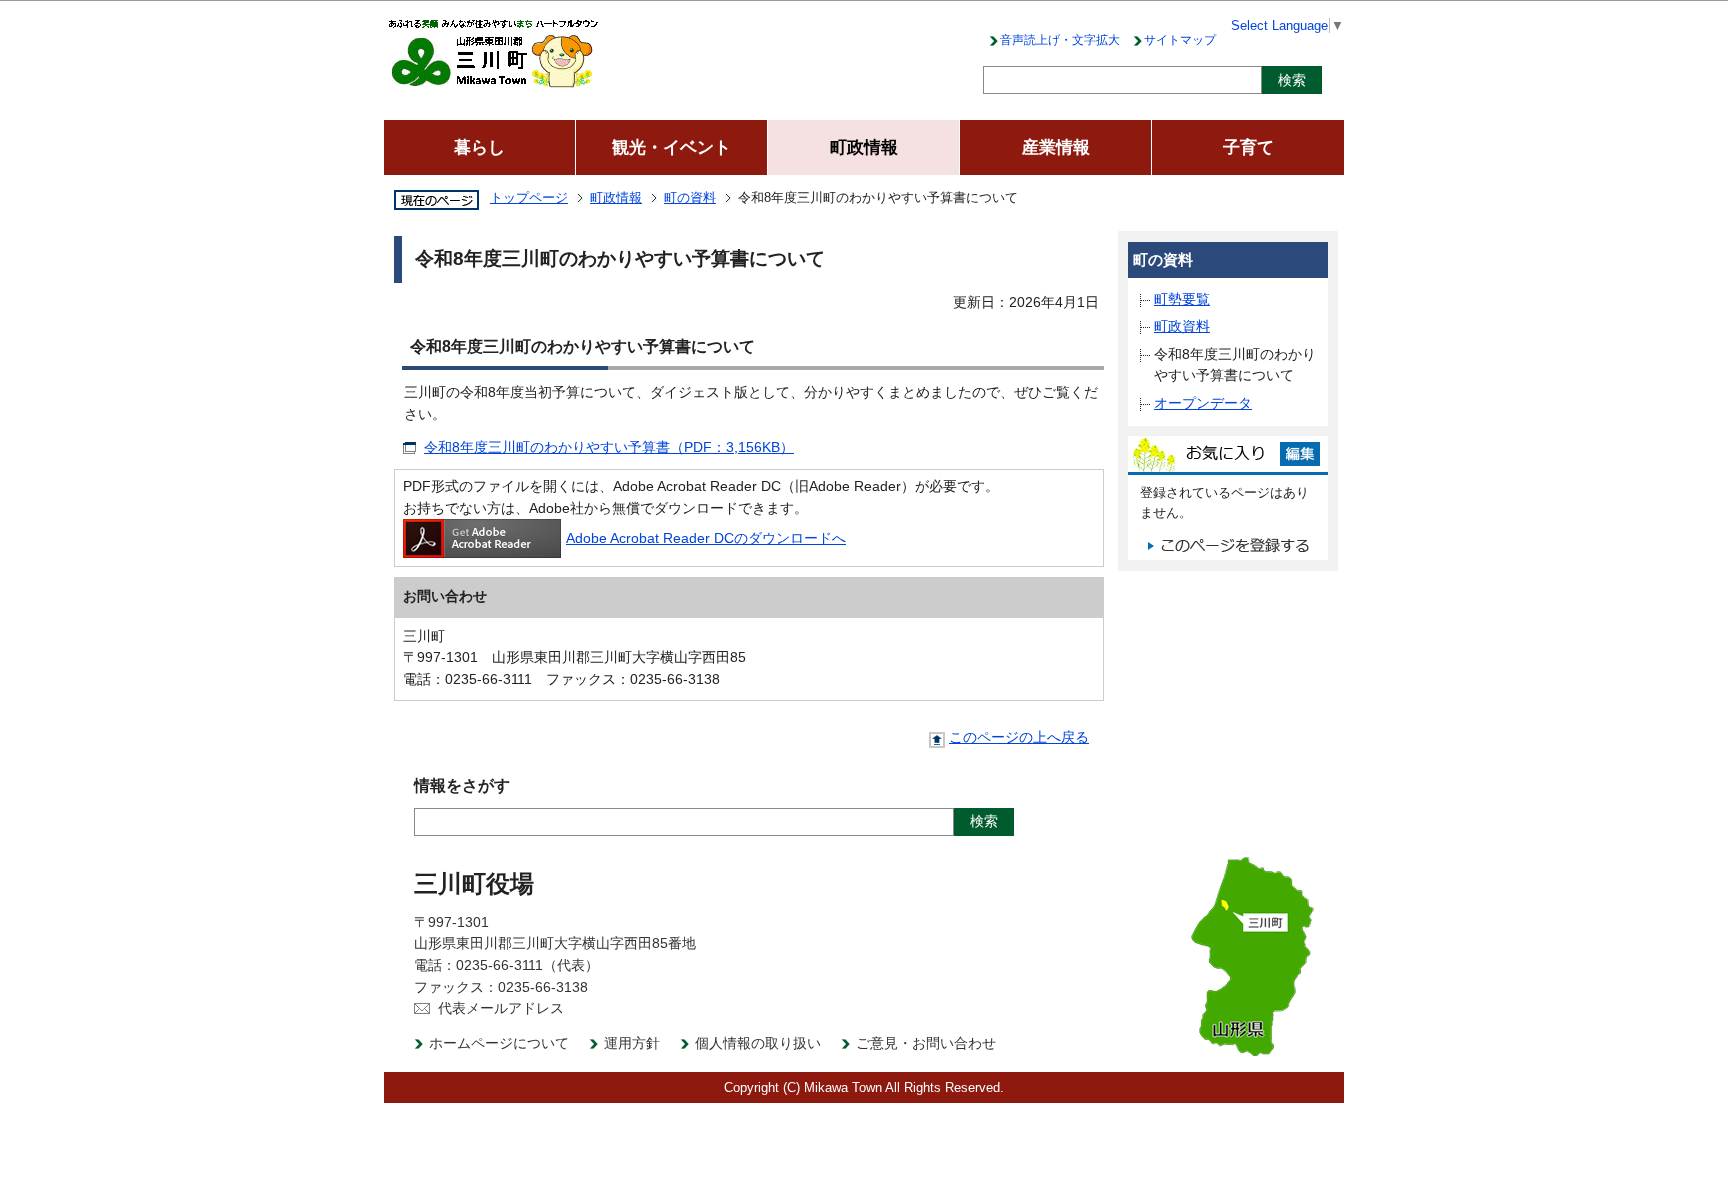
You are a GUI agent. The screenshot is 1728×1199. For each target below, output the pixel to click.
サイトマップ (1180, 40)
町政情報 (616, 197)
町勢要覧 (1182, 299)
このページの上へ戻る (1019, 737)
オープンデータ (1203, 403)
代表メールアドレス (501, 1008)
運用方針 (632, 1043)
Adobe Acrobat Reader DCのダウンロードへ (706, 538)
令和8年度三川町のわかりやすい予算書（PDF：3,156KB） (609, 447)
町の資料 (690, 197)
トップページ (529, 197)
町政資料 (1182, 326)
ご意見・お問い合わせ (926, 1043)
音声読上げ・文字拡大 (1060, 40)
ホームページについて (499, 1043)
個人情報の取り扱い (758, 1043)
